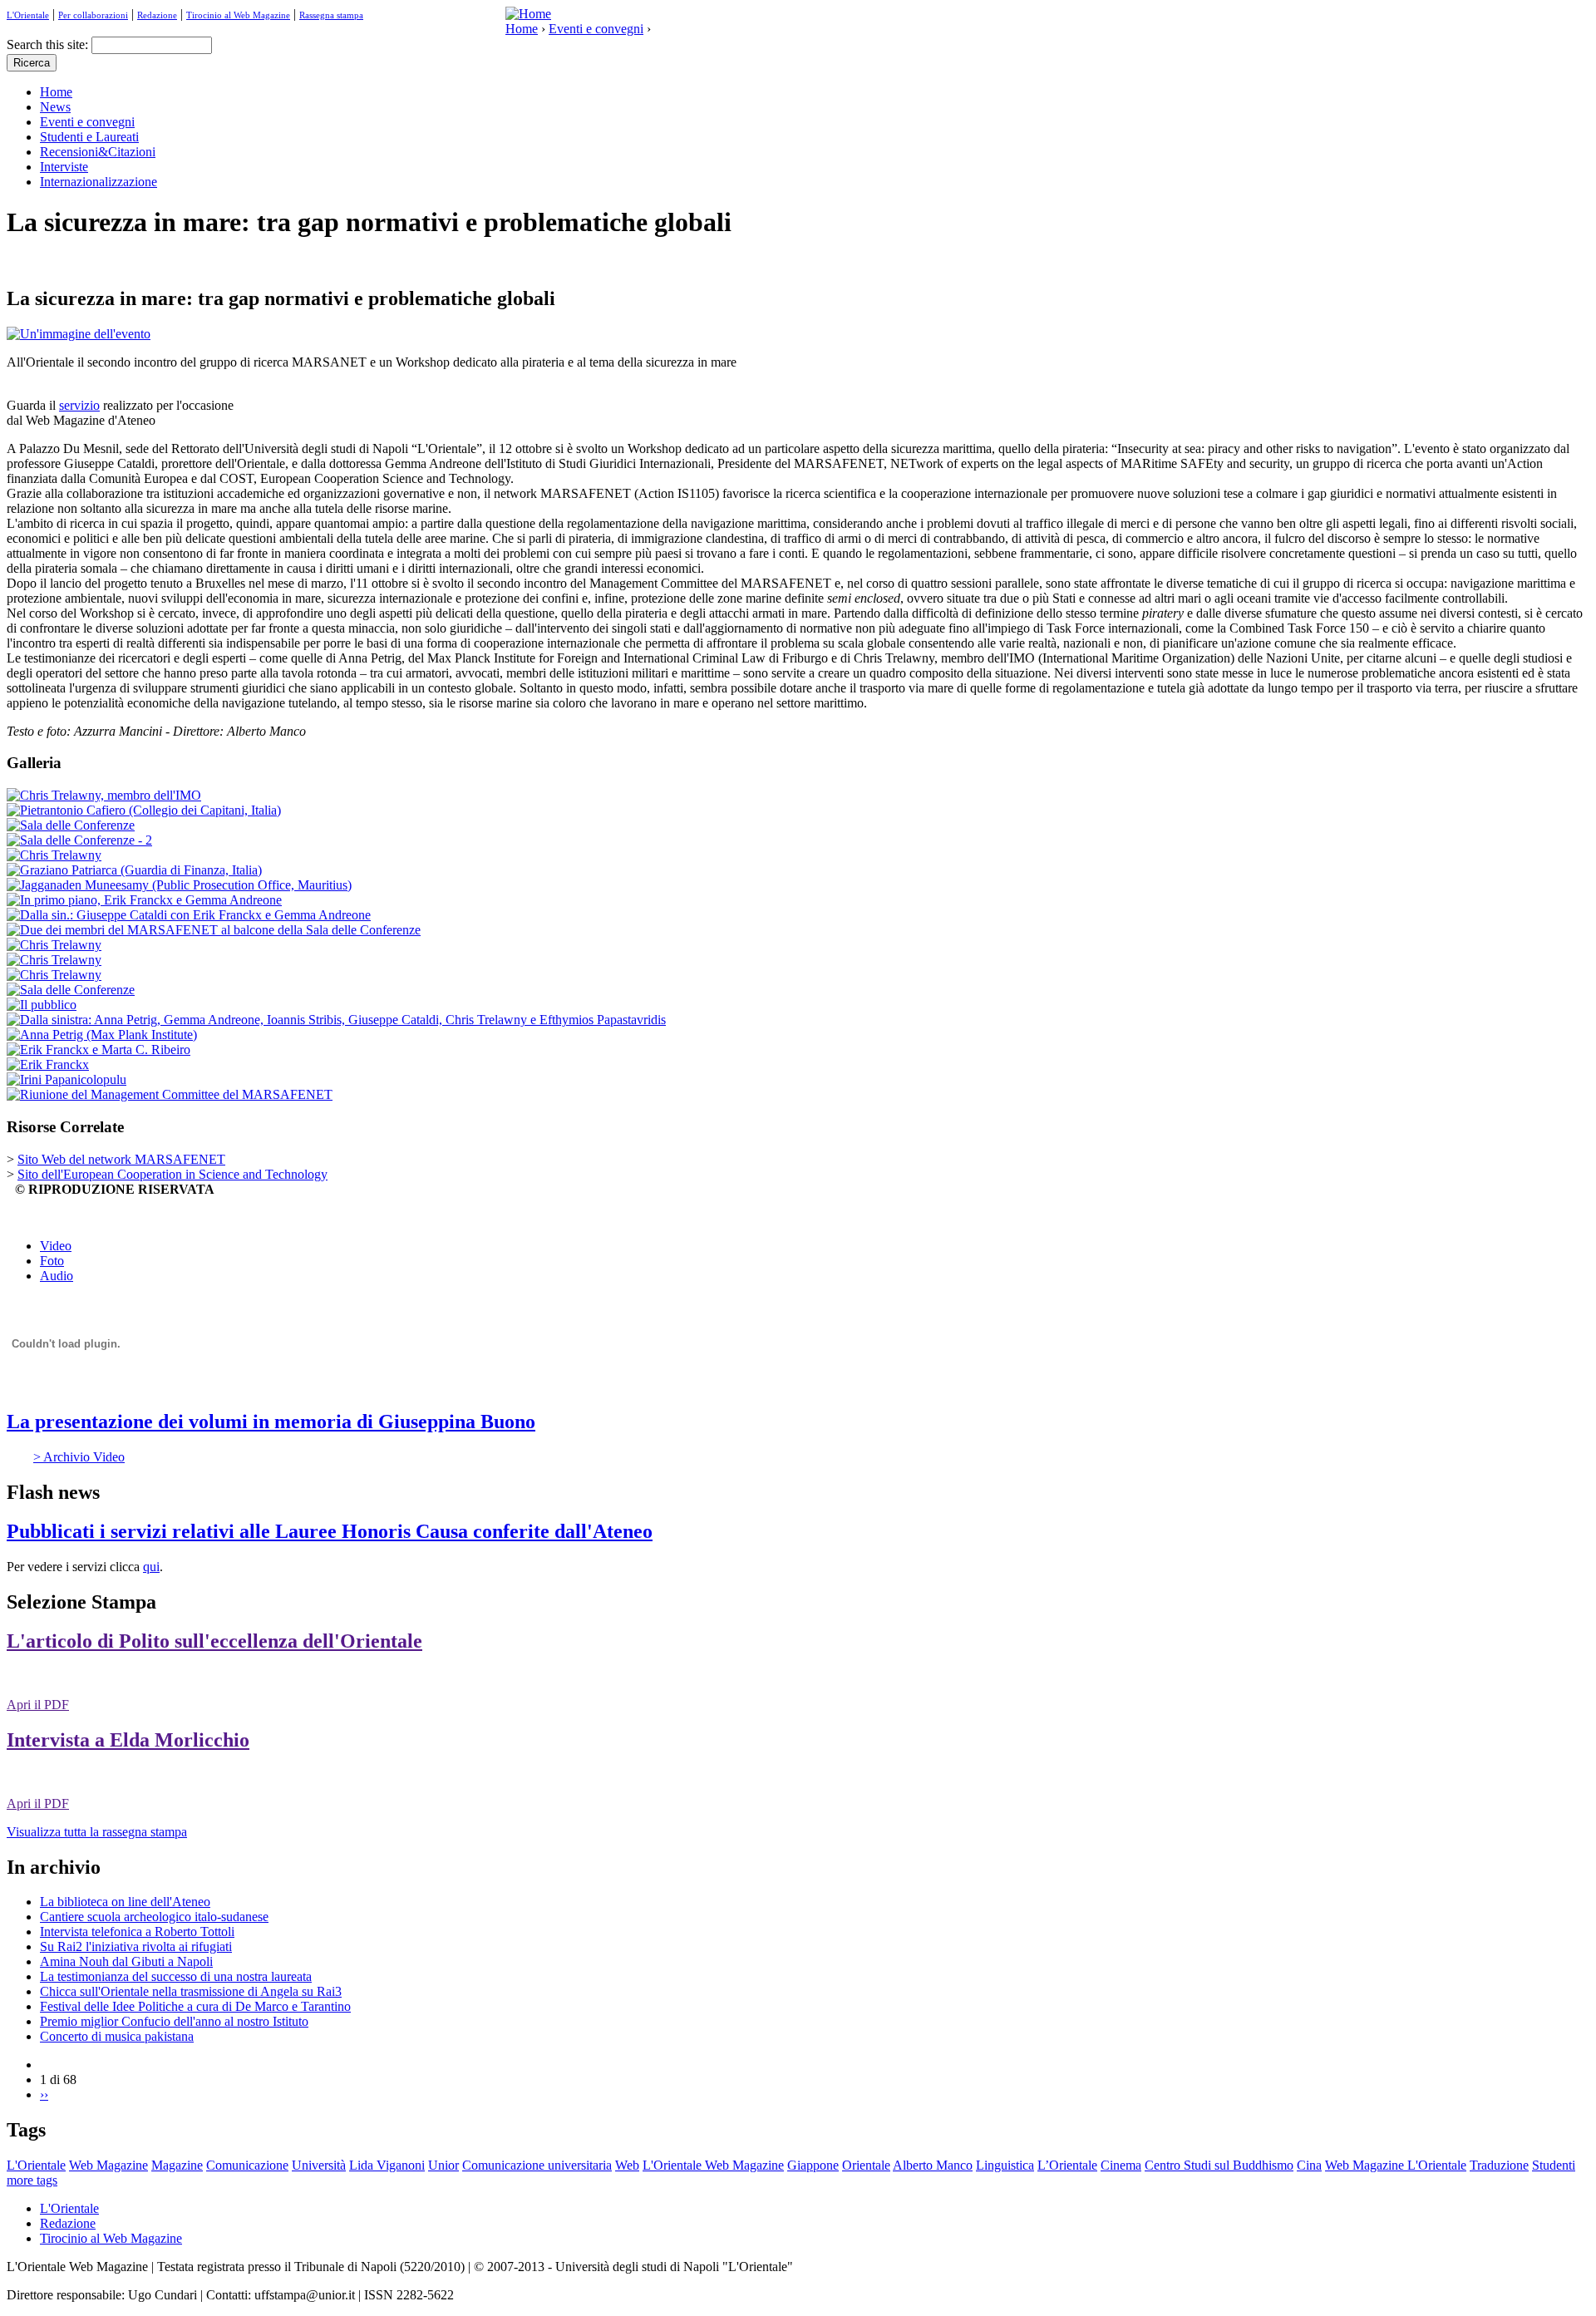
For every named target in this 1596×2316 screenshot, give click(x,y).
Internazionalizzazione (99, 182)
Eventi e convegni (596, 29)
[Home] (528, 14)
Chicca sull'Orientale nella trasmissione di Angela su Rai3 (191, 1991)
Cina (1309, 2165)
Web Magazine (108, 2165)
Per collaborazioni (93, 15)
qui (151, 1567)
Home (522, 29)
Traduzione (1499, 2165)
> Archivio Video (79, 1457)
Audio (57, 1276)
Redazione (157, 15)
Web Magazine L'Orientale (1396, 2165)
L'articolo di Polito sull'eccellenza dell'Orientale (214, 1641)
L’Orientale (1067, 2165)
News (55, 107)
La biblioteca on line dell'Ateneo (125, 1902)
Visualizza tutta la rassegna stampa (97, 1832)
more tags (32, 2180)
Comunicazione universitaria (537, 2165)
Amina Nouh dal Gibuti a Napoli (126, 1961)
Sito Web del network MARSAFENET (121, 1159)
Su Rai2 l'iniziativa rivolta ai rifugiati (136, 1946)
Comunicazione (247, 2165)
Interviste (64, 167)
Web (627, 2165)
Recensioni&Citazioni (98, 152)
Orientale (866, 2165)
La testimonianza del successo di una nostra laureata (176, 1976)
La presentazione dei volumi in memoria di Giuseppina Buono (271, 1422)
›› (44, 2094)
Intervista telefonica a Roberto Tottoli (137, 1932)
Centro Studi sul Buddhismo (1219, 2165)
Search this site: (49, 44)
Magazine (177, 2165)
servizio (79, 405)
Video (56, 1246)
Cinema (1121, 2165)
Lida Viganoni (387, 2165)
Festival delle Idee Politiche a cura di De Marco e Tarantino (195, 2006)
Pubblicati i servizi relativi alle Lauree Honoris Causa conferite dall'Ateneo (330, 1531)
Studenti (1554, 2165)
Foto (52, 1261)
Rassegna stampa (331, 15)
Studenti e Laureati (89, 137)
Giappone (813, 2165)
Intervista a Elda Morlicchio (128, 1740)
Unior (443, 2165)
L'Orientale (28, 15)
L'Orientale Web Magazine (713, 2165)
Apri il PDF (38, 1705)
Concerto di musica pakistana (117, 2036)
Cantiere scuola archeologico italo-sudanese (154, 1917)
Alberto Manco (933, 2165)
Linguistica (1005, 2165)
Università (319, 2165)
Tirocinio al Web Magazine (238, 15)
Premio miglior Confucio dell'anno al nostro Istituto (174, 2021)
